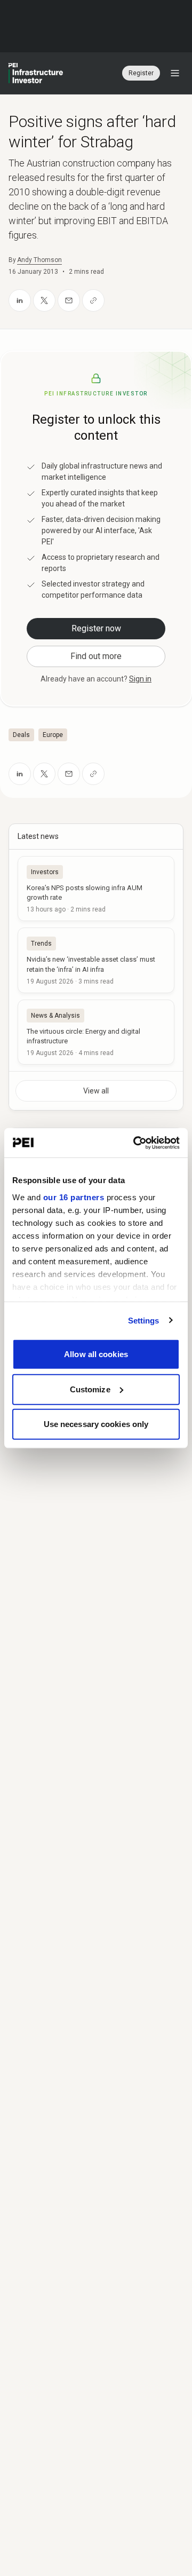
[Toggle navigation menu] (175, 73)
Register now (96, 628)
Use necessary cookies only (96, 1424)
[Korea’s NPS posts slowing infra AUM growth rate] (96, 889)
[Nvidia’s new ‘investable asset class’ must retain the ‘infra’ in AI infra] (96, 960)
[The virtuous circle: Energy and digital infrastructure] (96, 1032)
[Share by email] (69, 300)
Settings (144, 1320)
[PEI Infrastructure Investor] (36, 73)
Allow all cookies (96, 1354)
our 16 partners (74, 1197)
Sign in (140, 679)
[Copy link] (93, 300)
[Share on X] (44, 300)
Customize (90, 1389)
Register (141, 73)
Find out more (96, 656)
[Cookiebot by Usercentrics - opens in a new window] (135, 1143)
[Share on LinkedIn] (20, 300)
